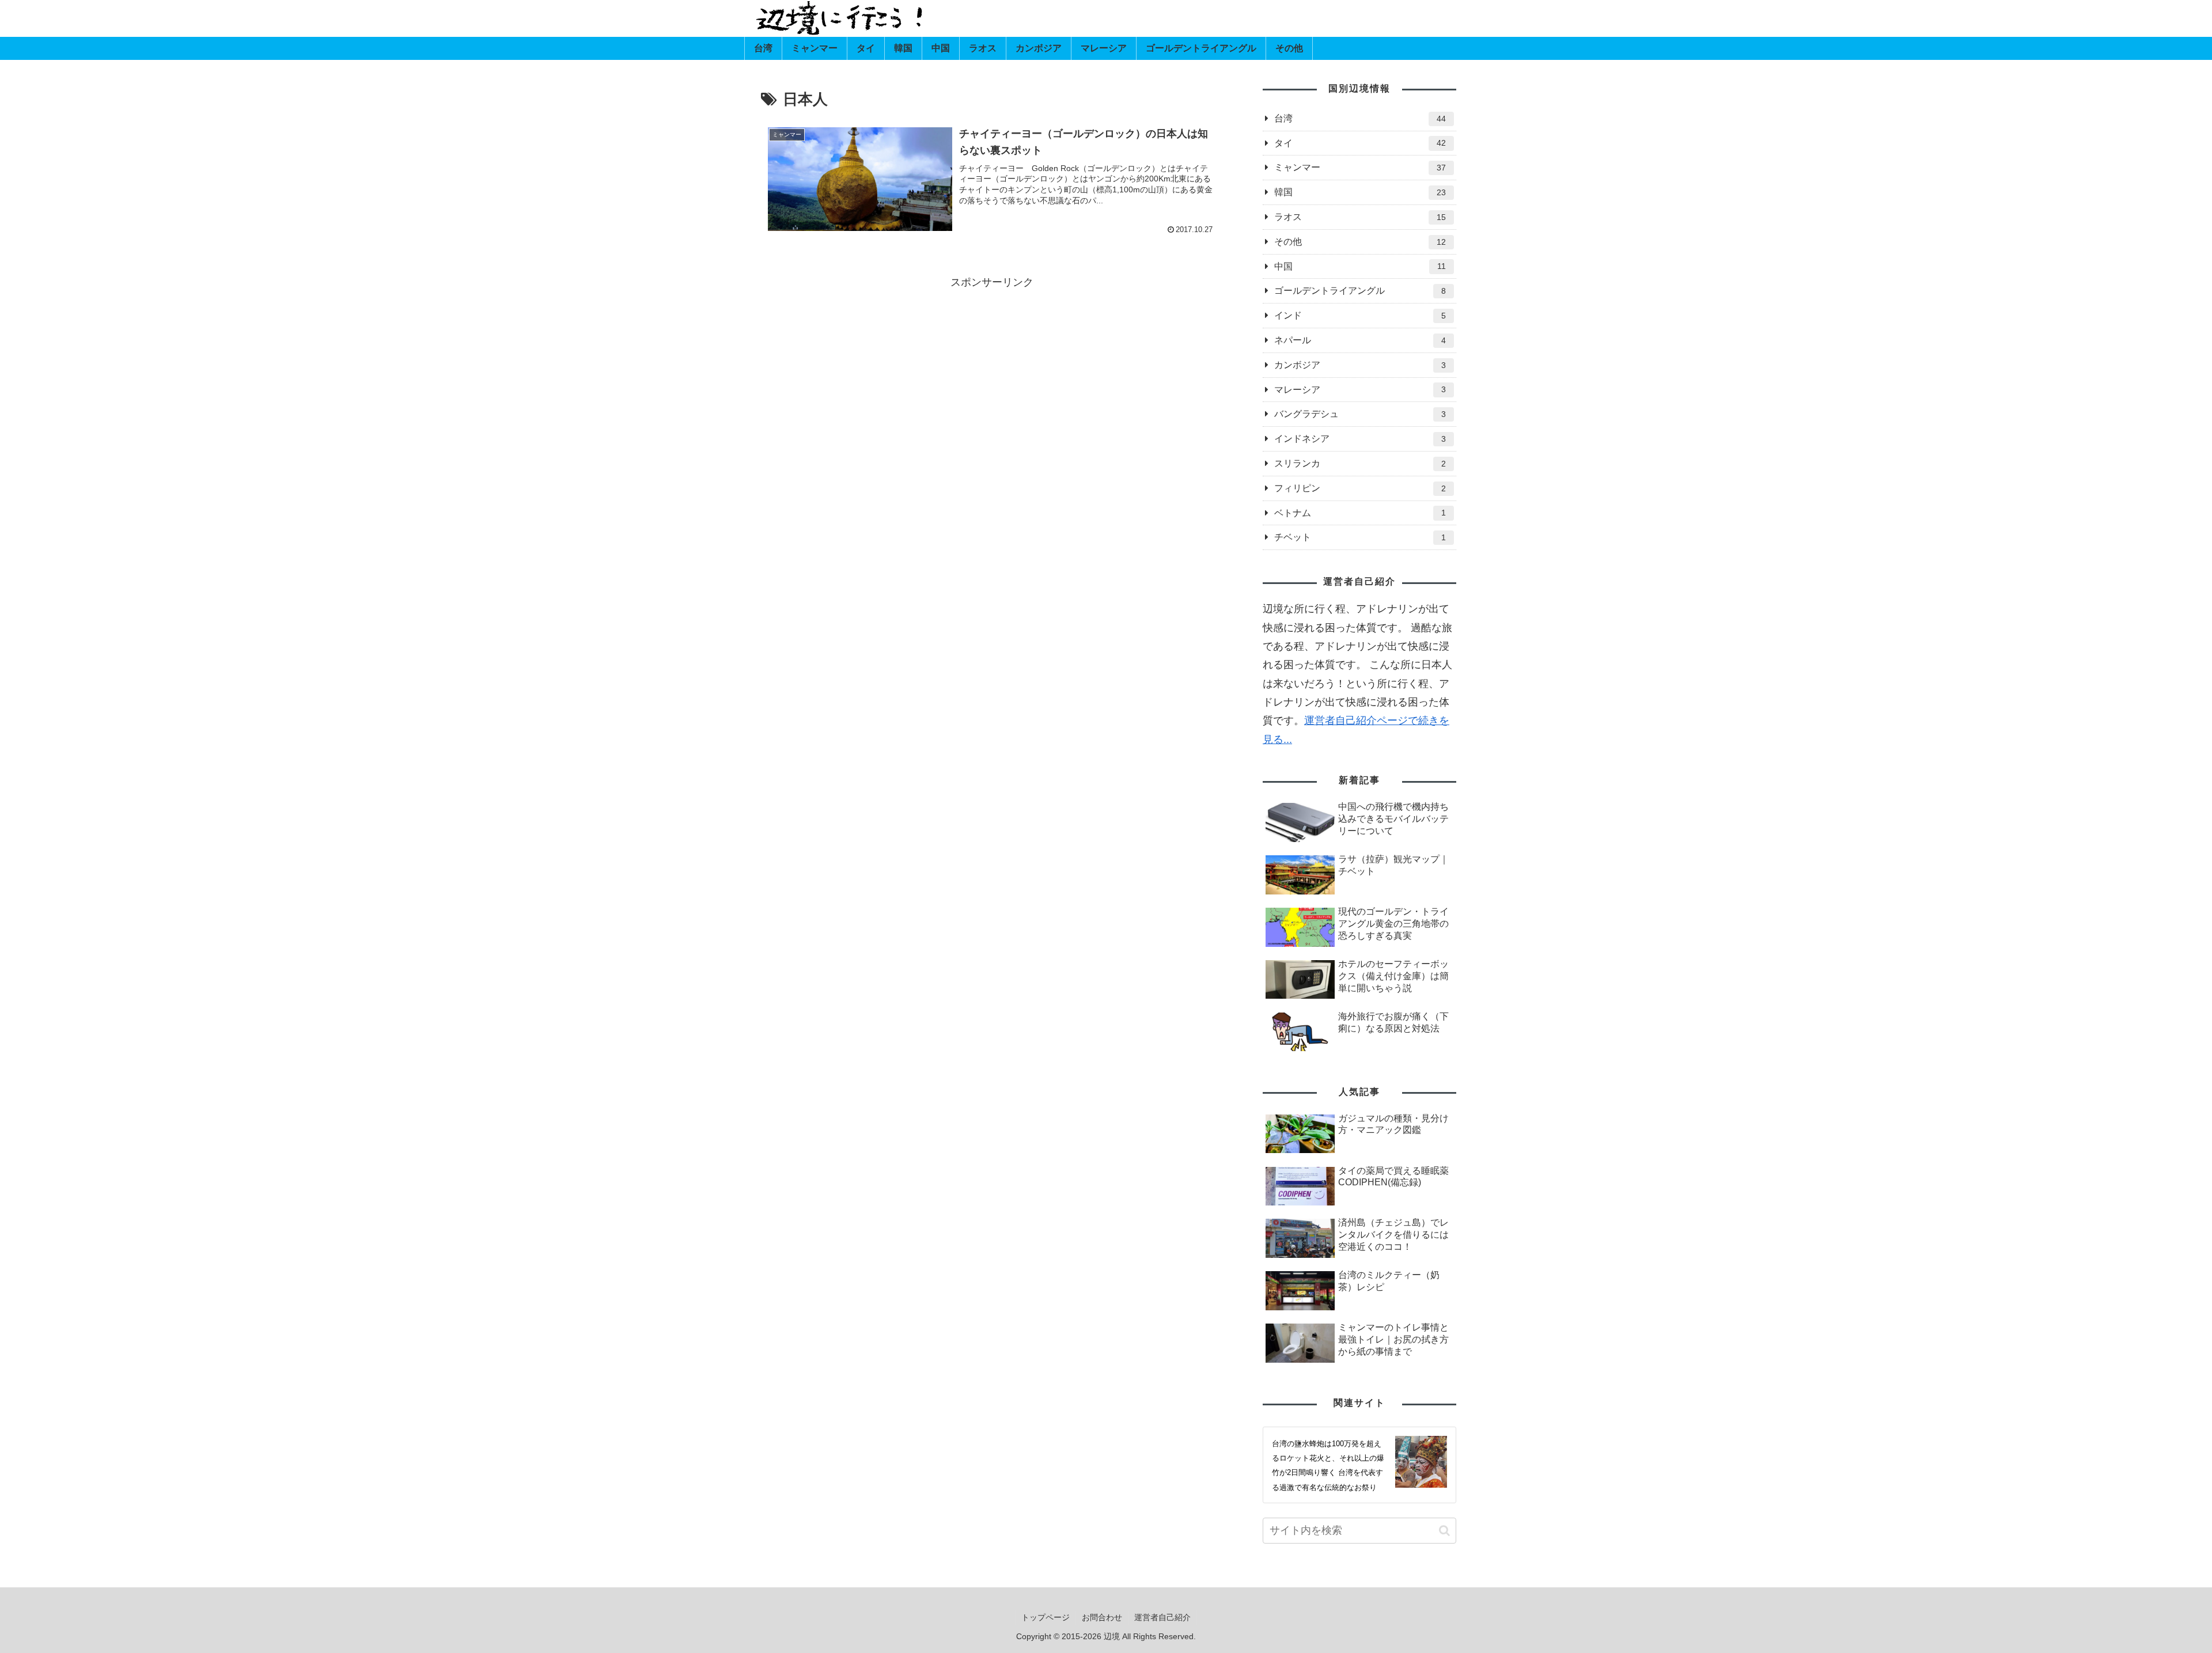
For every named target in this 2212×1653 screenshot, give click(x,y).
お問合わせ (1102, 1617)
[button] (1444, 1531)
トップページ (1046, 1617)
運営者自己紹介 (1162, 1617)
